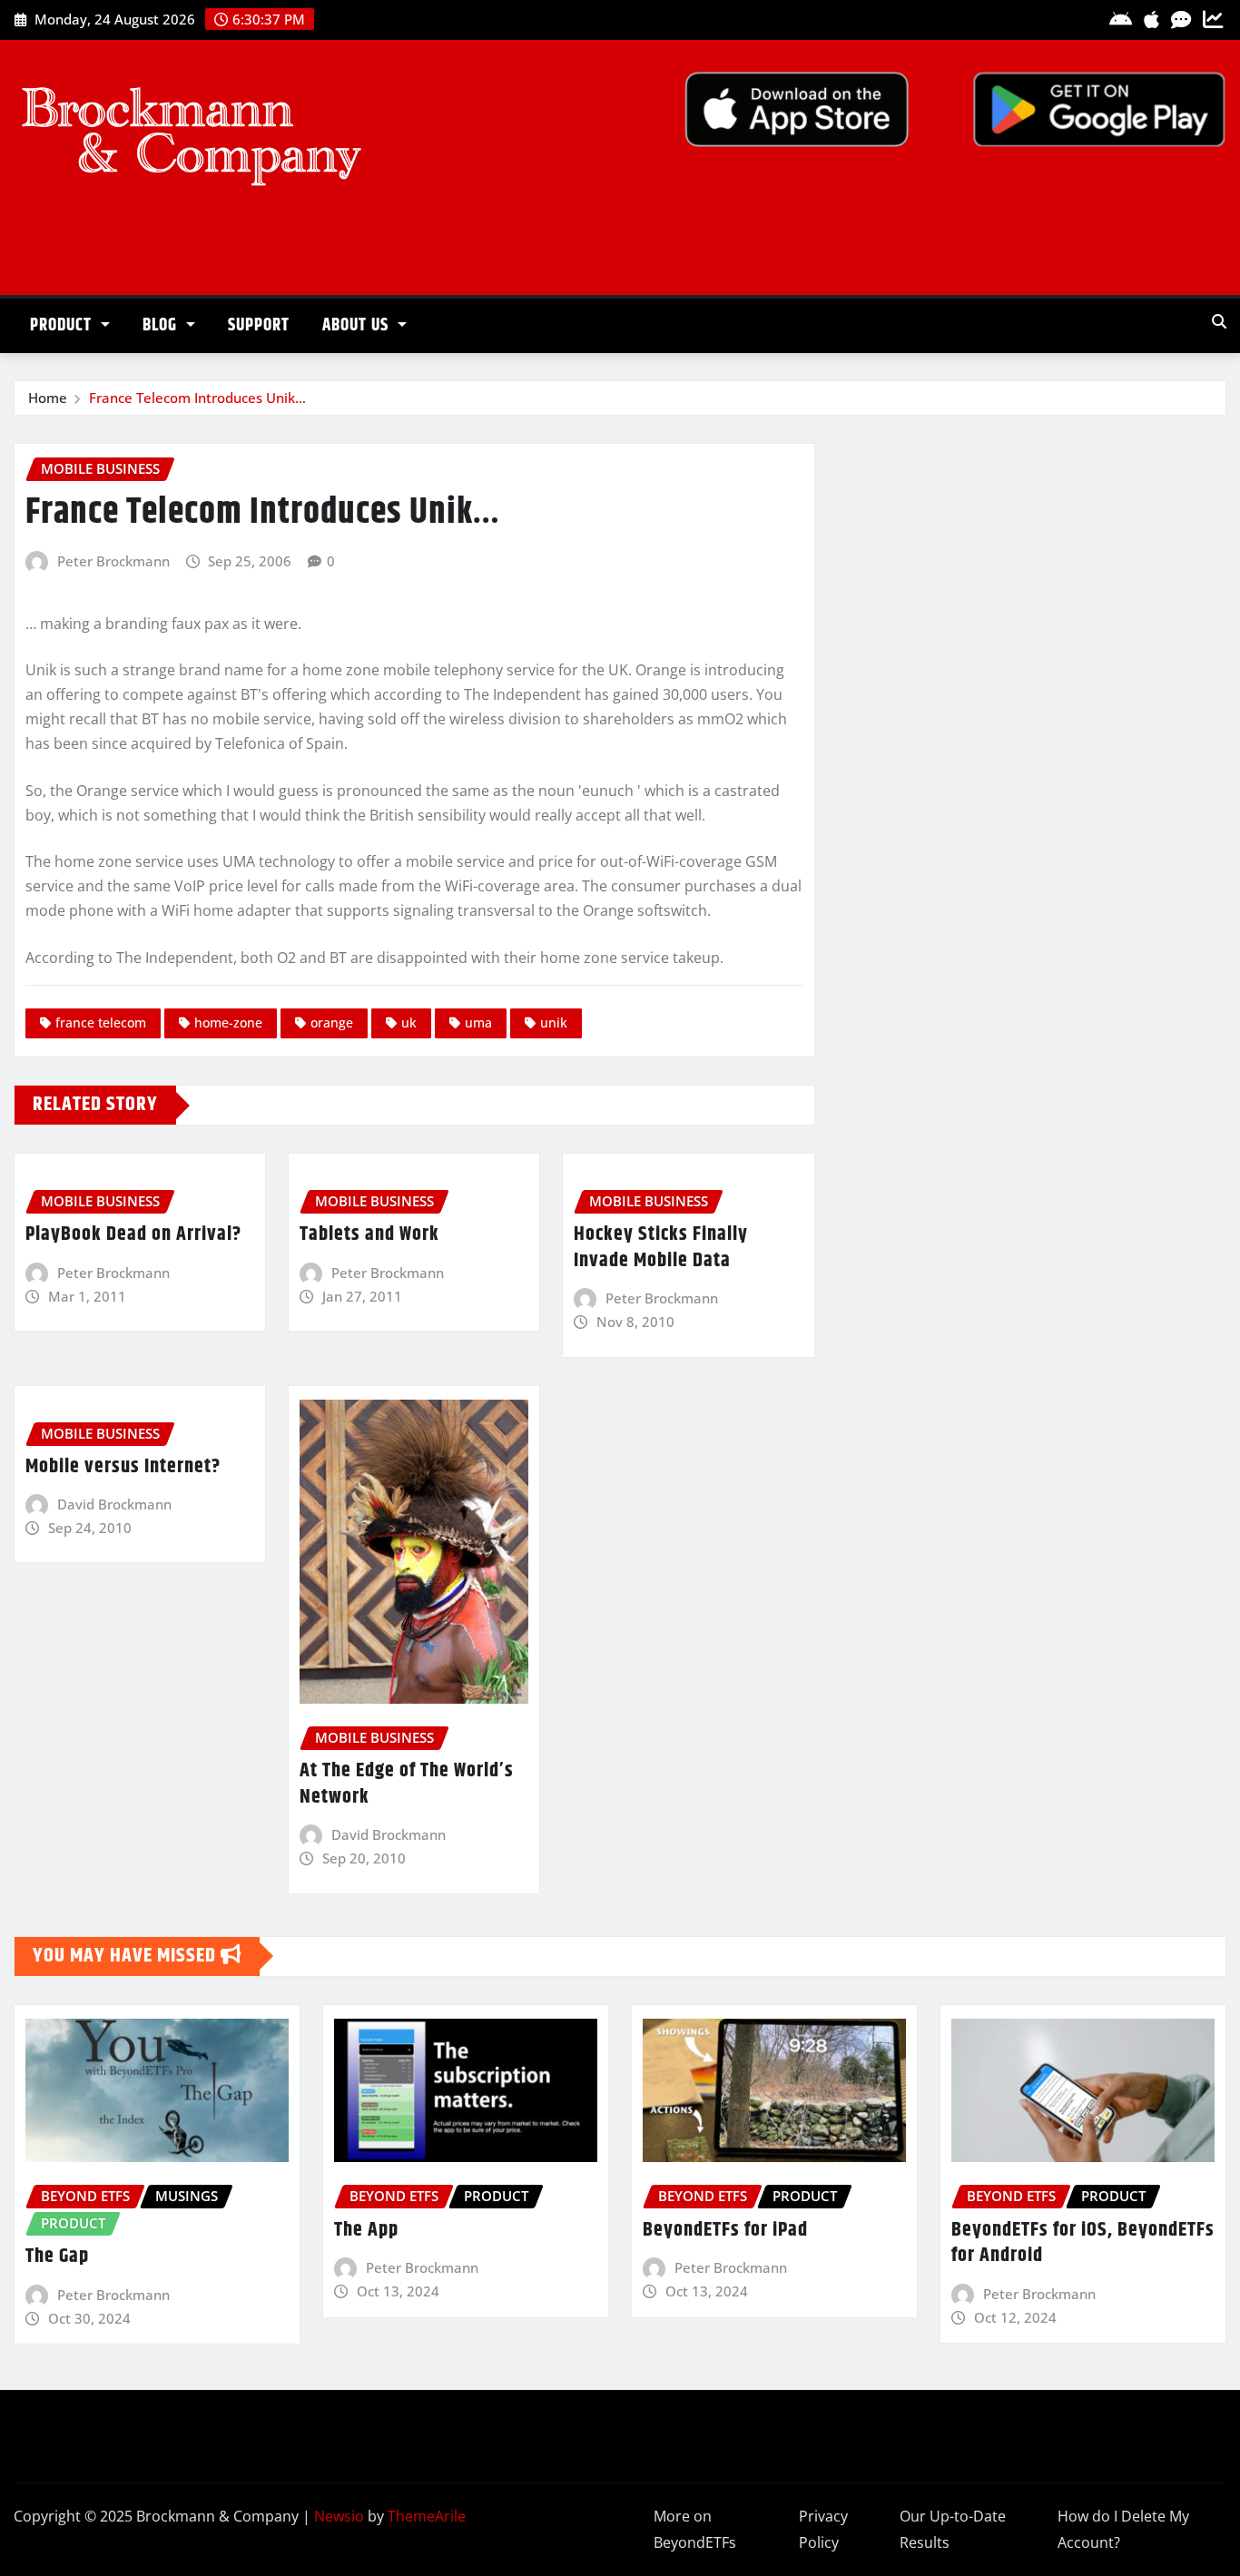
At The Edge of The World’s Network (407, 1784)
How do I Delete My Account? (1123, 2529)
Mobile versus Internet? (123, 1467)
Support (259, 325)
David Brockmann (114, 1504)
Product (63, 325)
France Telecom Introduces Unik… (197, 398)
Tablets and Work (369, 1234)
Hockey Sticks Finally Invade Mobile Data (661, 1248)
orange (332, 1023)
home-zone (228, 1023)
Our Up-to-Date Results (953, 2529)
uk (409, 1023)
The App (366, 2230)
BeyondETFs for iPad (725, 2230)
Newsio (339, 2516)
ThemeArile (427, 2516)
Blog (162, 325)
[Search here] (1219, 321)
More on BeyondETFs (695, 2529)
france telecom (101, 1023)
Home (48, 398)
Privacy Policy (823, 2529)
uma (478, 1023)
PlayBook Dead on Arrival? (133, 1234)
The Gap (57, 2256)
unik (554, 1023)
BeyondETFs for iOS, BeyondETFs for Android (1083, 2243)
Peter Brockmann (113, 561)
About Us (358, 325)
